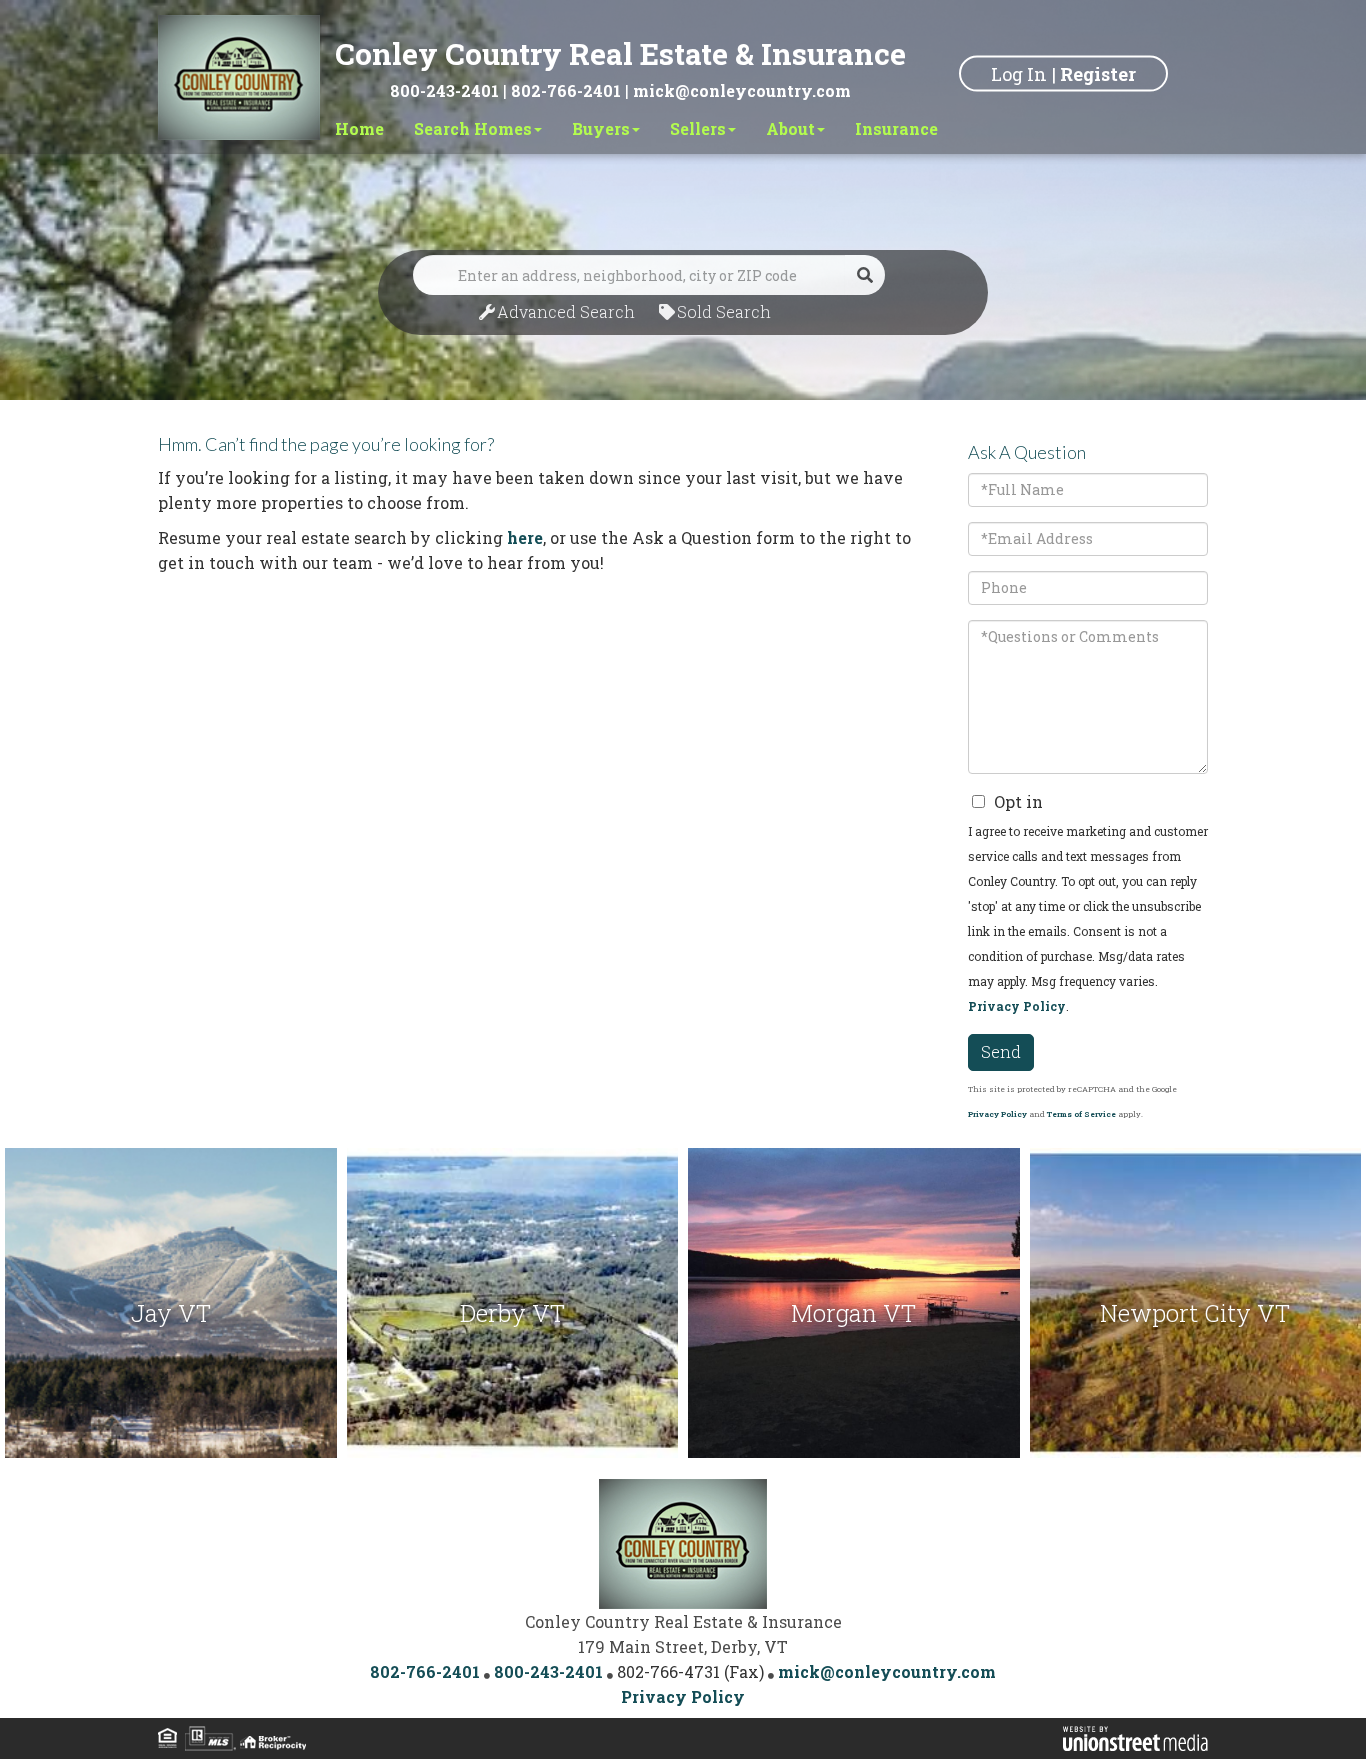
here (525, 537)
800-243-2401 (444, 90)
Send (1001, 1051)
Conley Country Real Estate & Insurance (620, 53)
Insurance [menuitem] (896, 128)
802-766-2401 (566, 90)
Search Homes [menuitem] (473, 128)
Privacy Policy (1017, 1006)
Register (1098, 73)
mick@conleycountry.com (742, 90)
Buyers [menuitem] (601, 128)
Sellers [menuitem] (698, 128)
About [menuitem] (790, 128)
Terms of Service (1081, 1114)
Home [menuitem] (359, 128)
